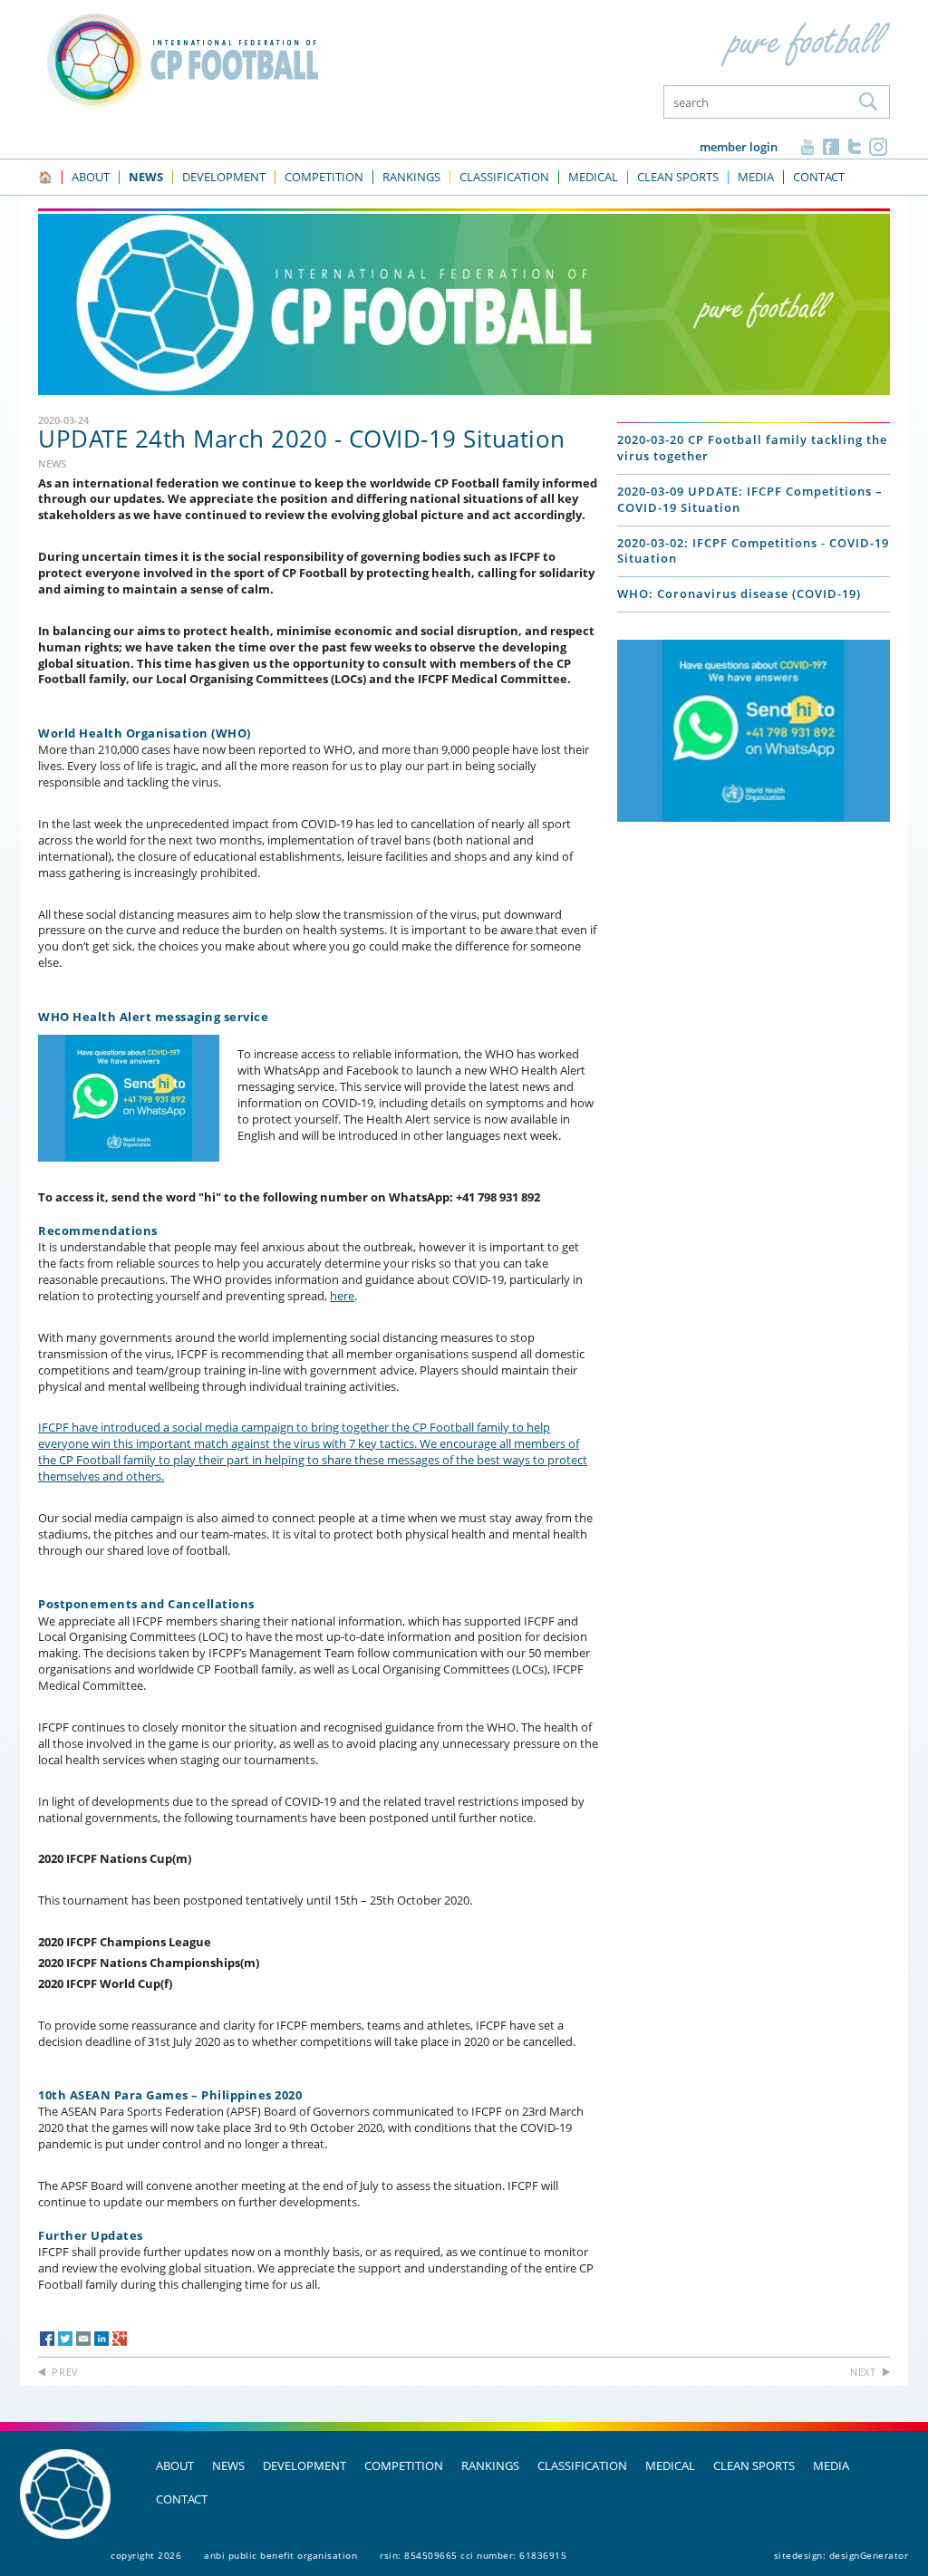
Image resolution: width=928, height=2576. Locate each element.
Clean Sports (754, 2465)
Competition (404, 2465)
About (175, 2465)
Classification (582, 2465)
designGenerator (869, 2555)
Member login (739, 147)
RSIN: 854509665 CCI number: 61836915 (473, 2555)
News (228, 2465)
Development (304, 2465)
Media (831, 2465)
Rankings (490, 2465)
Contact (182, 2499)
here (342, 1296)
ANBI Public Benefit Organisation (280, 2555)
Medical (670, 2465)
